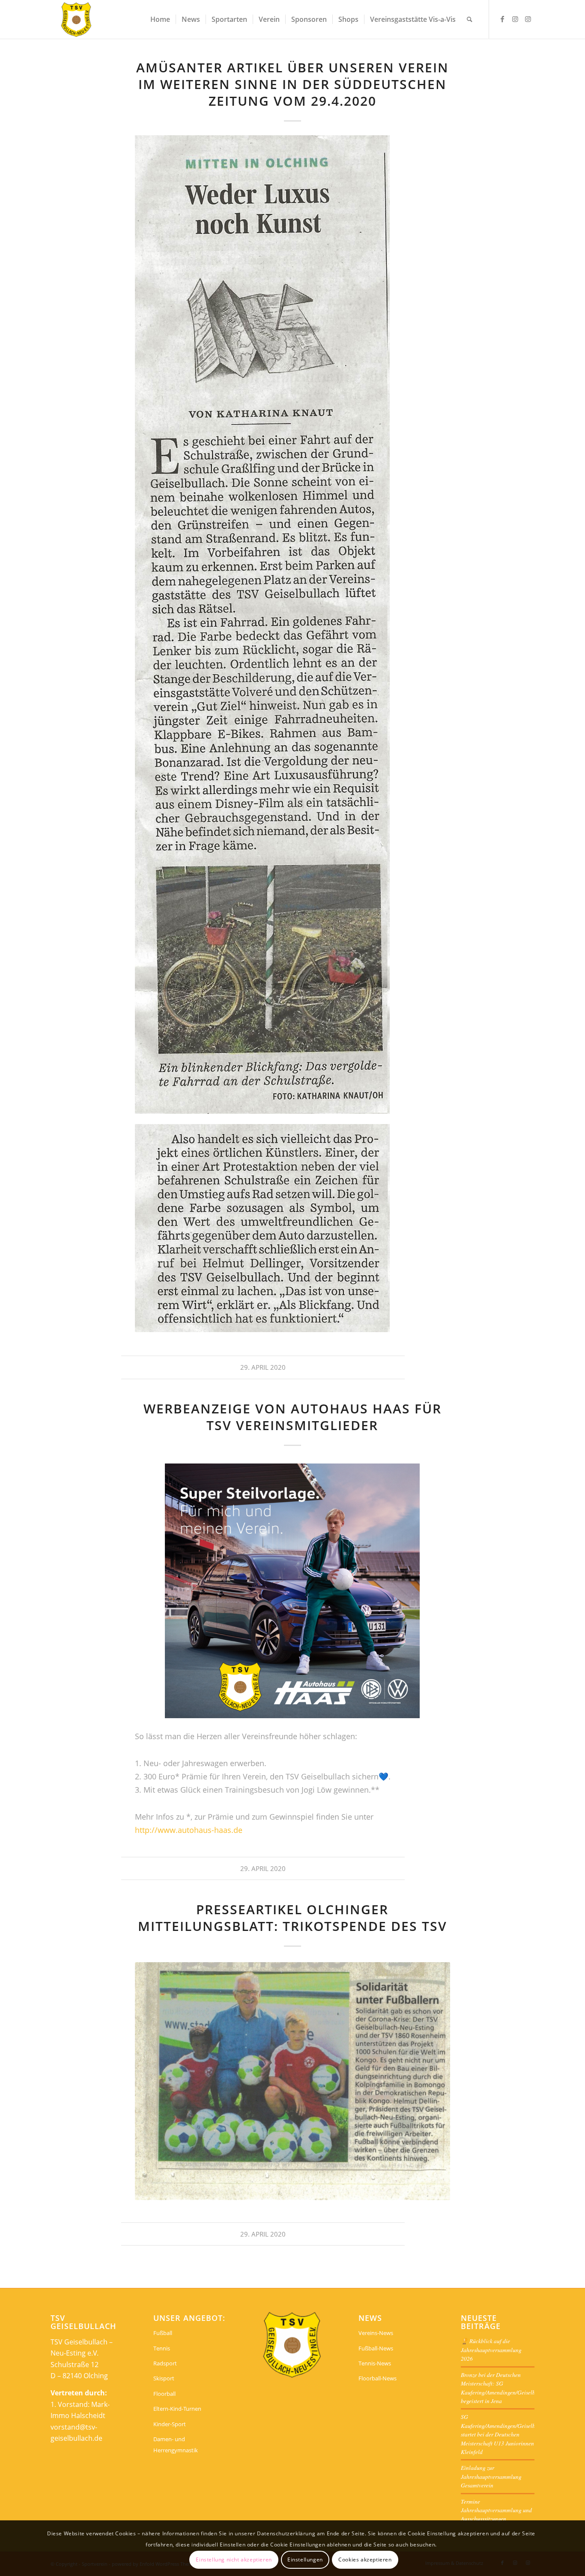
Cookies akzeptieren (365, 2559)
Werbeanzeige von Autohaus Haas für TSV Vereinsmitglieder (292, 1417)
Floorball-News (378, 2378)
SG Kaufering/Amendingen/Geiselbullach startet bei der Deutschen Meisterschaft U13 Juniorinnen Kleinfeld (506, 2434)
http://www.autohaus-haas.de (189, 1830)
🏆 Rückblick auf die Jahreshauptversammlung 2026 (491, 2350)
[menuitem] (160, 19)
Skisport (164, 2378)
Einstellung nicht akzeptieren (234, 2559)
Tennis (162, 2348)
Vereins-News (376, 2333)
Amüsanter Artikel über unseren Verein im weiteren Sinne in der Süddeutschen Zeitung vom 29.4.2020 (292, 84)
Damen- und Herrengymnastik (176, 2445)
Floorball (164, 2394)
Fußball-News (376, 2348)
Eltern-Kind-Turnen (177, 2409)
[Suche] (470, 19)
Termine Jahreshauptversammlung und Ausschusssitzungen (496, 2510)
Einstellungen (305, 2559)
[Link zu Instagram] (515, 19)
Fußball (163, 2333)
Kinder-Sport (170, 2424)
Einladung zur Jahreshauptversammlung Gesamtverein (491, 2476)
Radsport (165, 2363)
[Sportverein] (76, 19)
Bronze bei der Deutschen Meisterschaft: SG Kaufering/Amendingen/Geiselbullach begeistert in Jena (506, 2388)
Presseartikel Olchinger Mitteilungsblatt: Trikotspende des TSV (292, 1918)
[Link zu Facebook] (502, 19)
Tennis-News (375, 2363)
